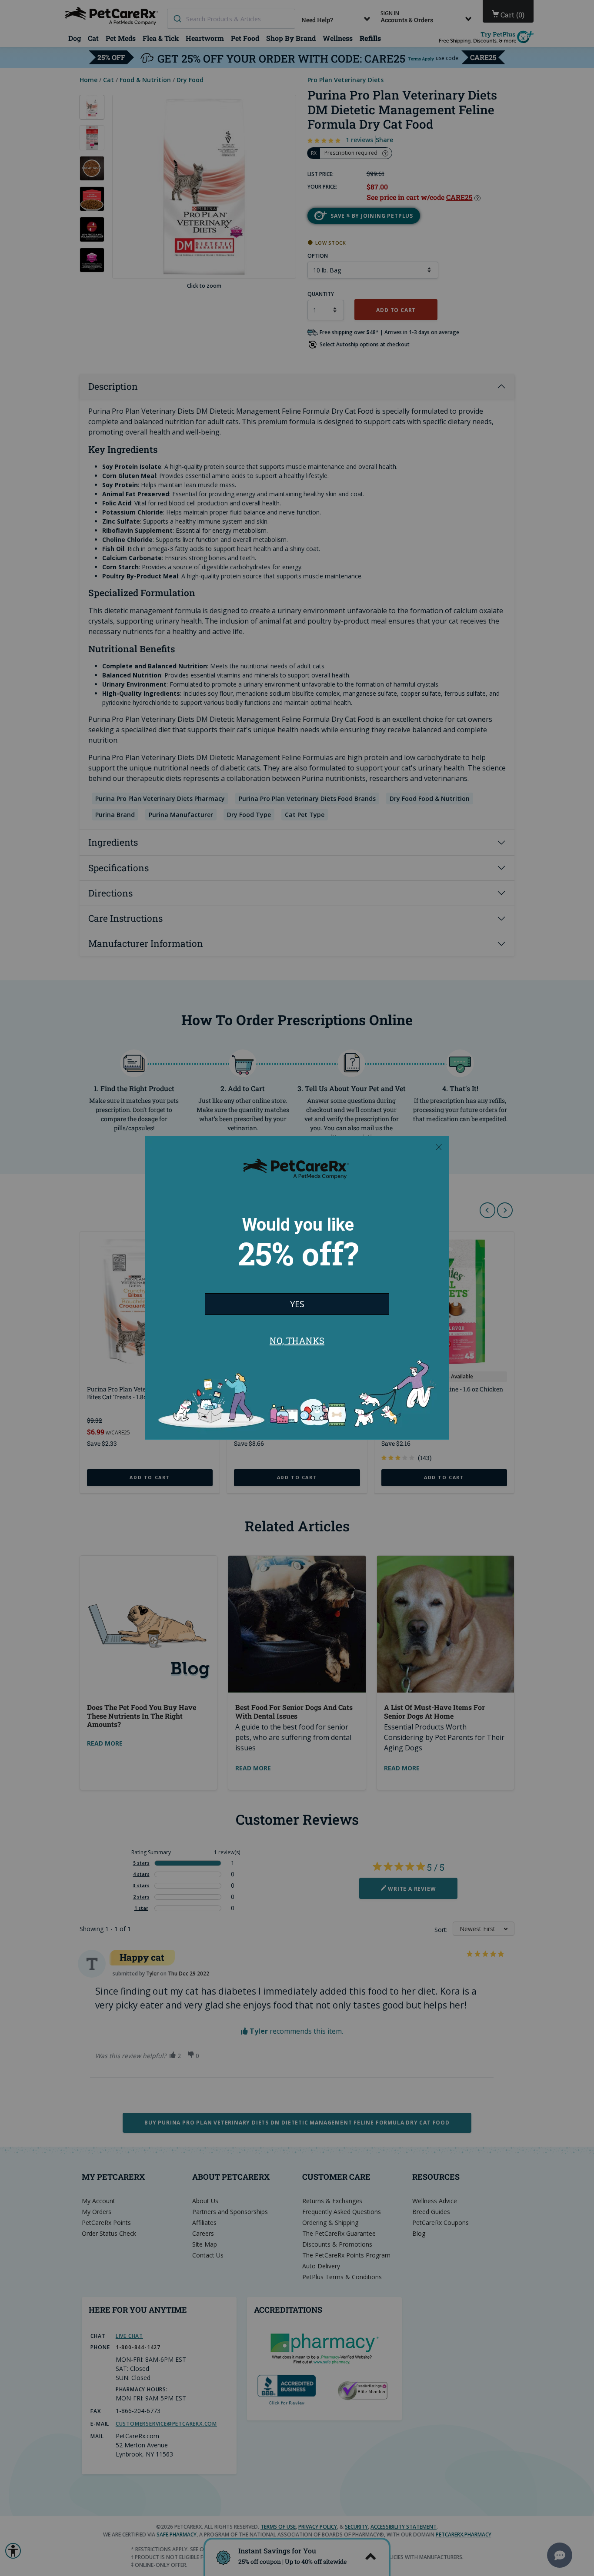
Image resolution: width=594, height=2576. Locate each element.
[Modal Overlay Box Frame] (297, 1288)
